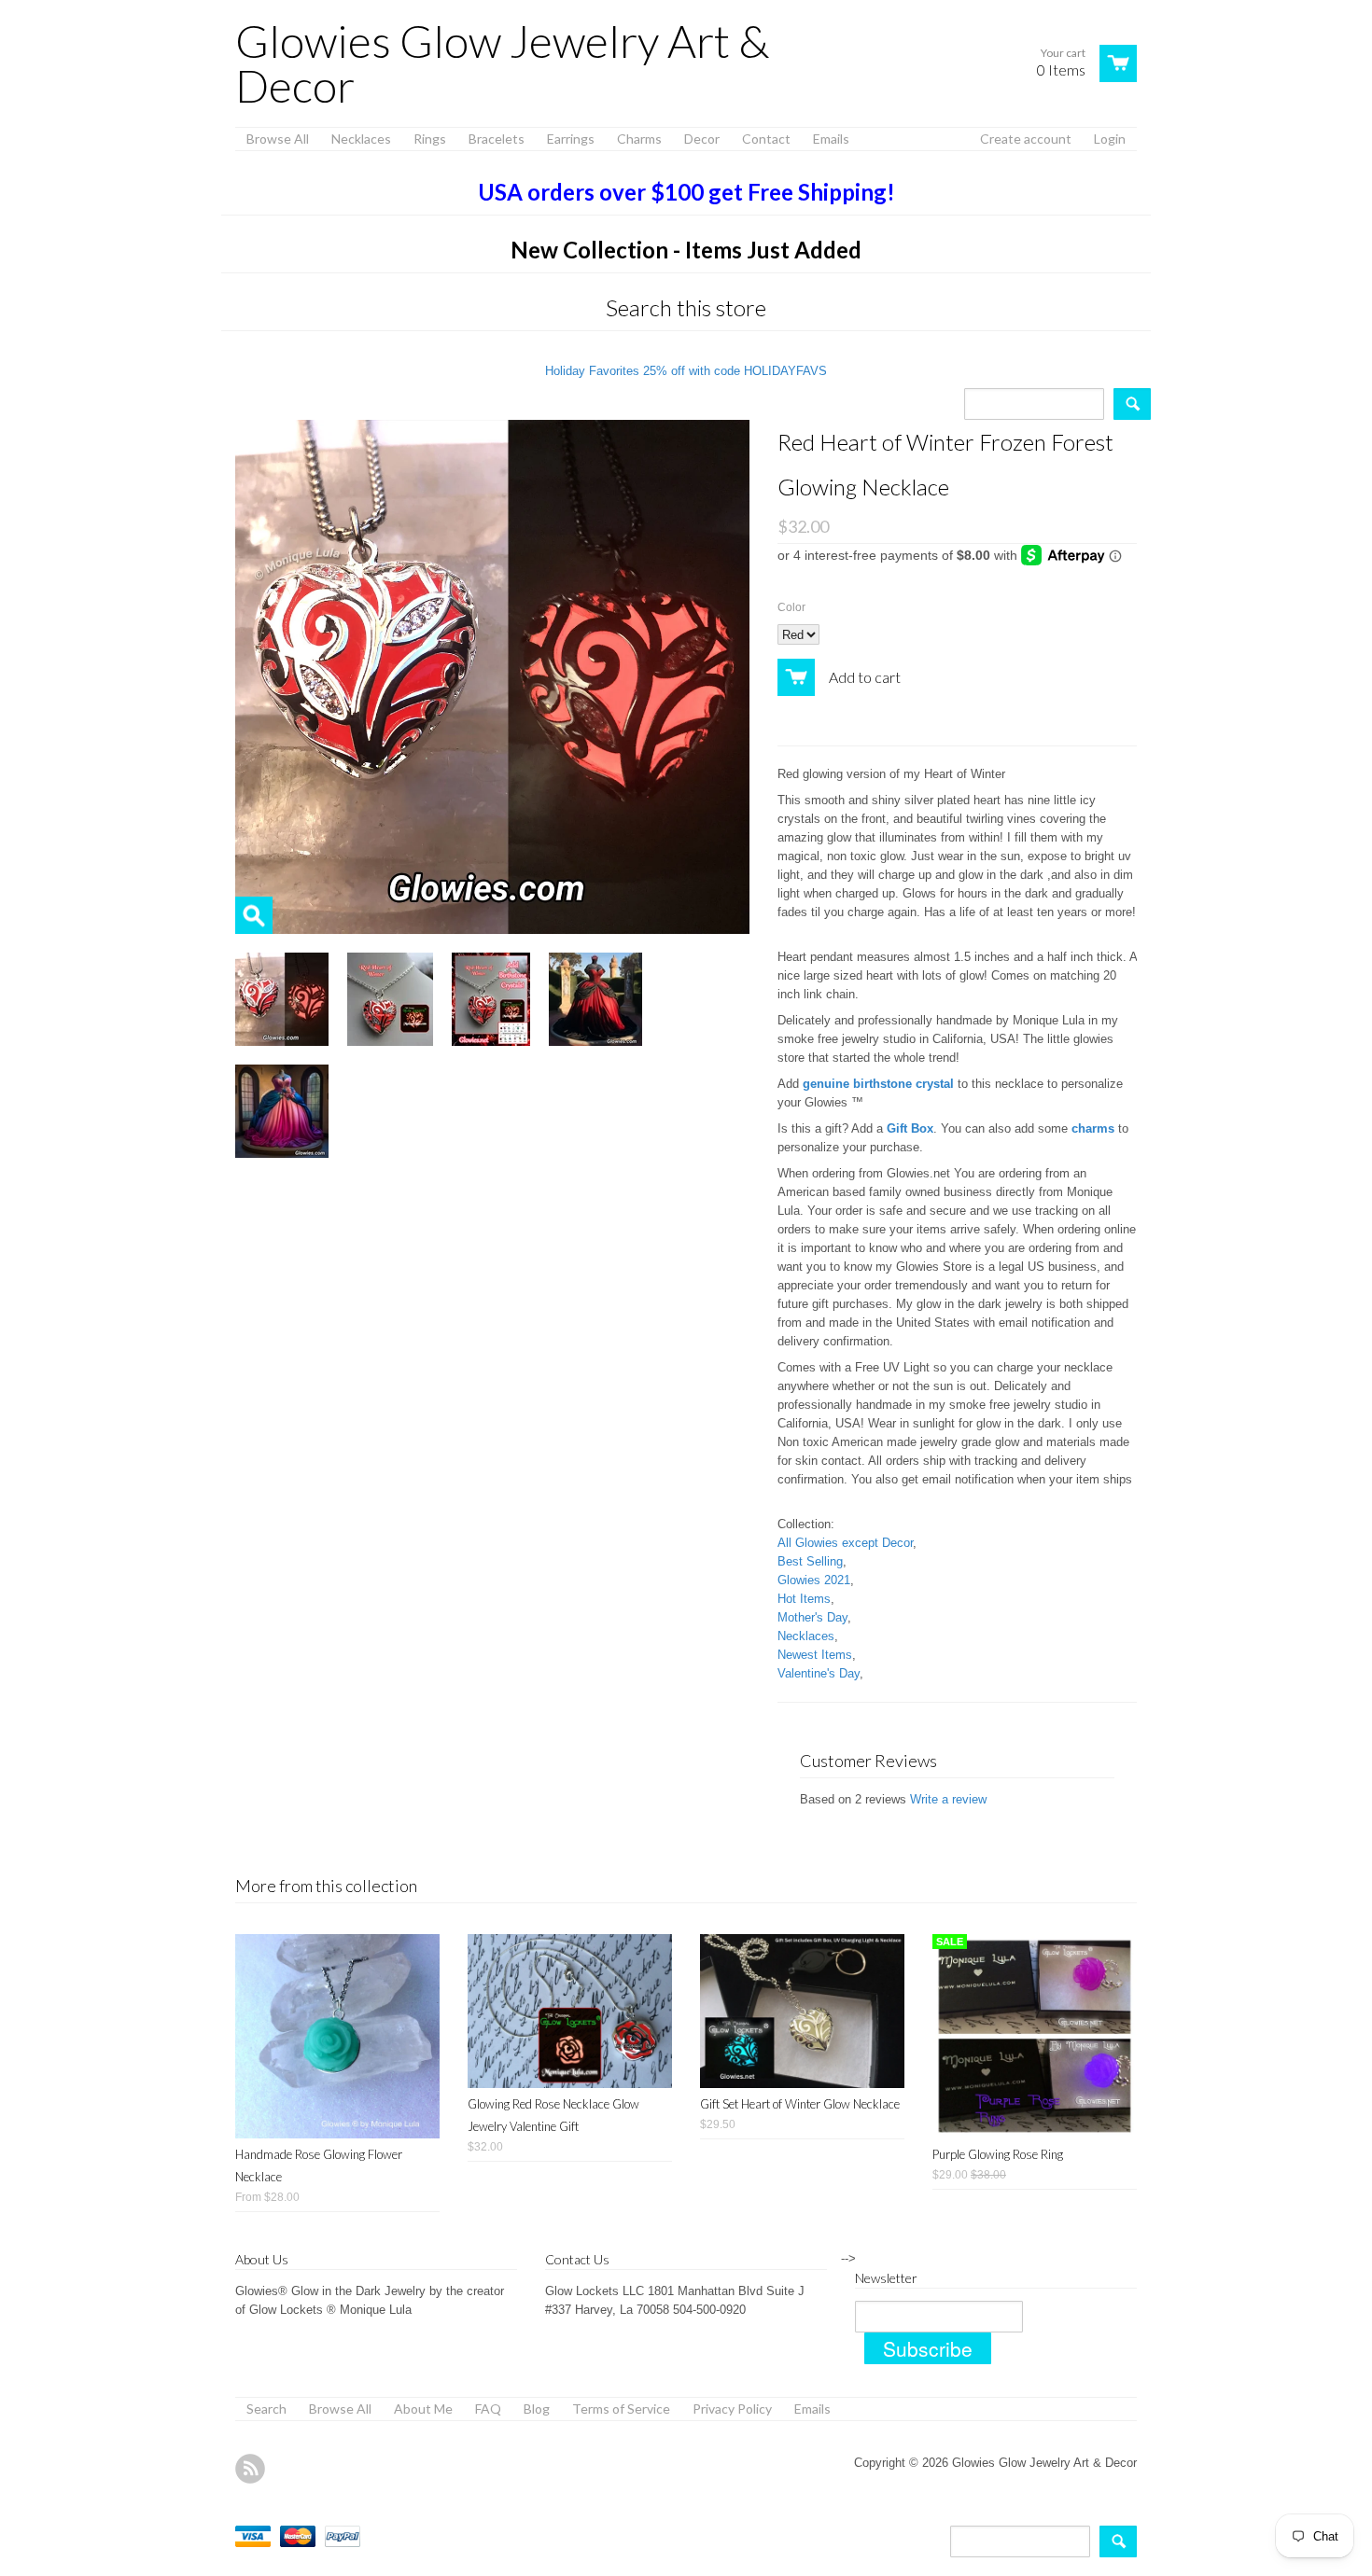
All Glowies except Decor (845, 1543)
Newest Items (815, 1655)
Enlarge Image (254, 915)
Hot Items (804, 1599)
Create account (1026, 139)
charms (1093, 1128)
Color (791, 607)
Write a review (948, 1799)
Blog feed (250, 2469)
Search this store (686, 307)
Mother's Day (812, 1617)
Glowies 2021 (814, 1580)
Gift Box (910, 1128)
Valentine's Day (819, 1673)
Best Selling (810, 1561)
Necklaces (806, 1636)
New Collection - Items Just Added (686, 250)
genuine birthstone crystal (878, 1084)
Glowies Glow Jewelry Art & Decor (502, 63)
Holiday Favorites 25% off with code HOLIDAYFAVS (686, 371)
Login (1110, 139)
